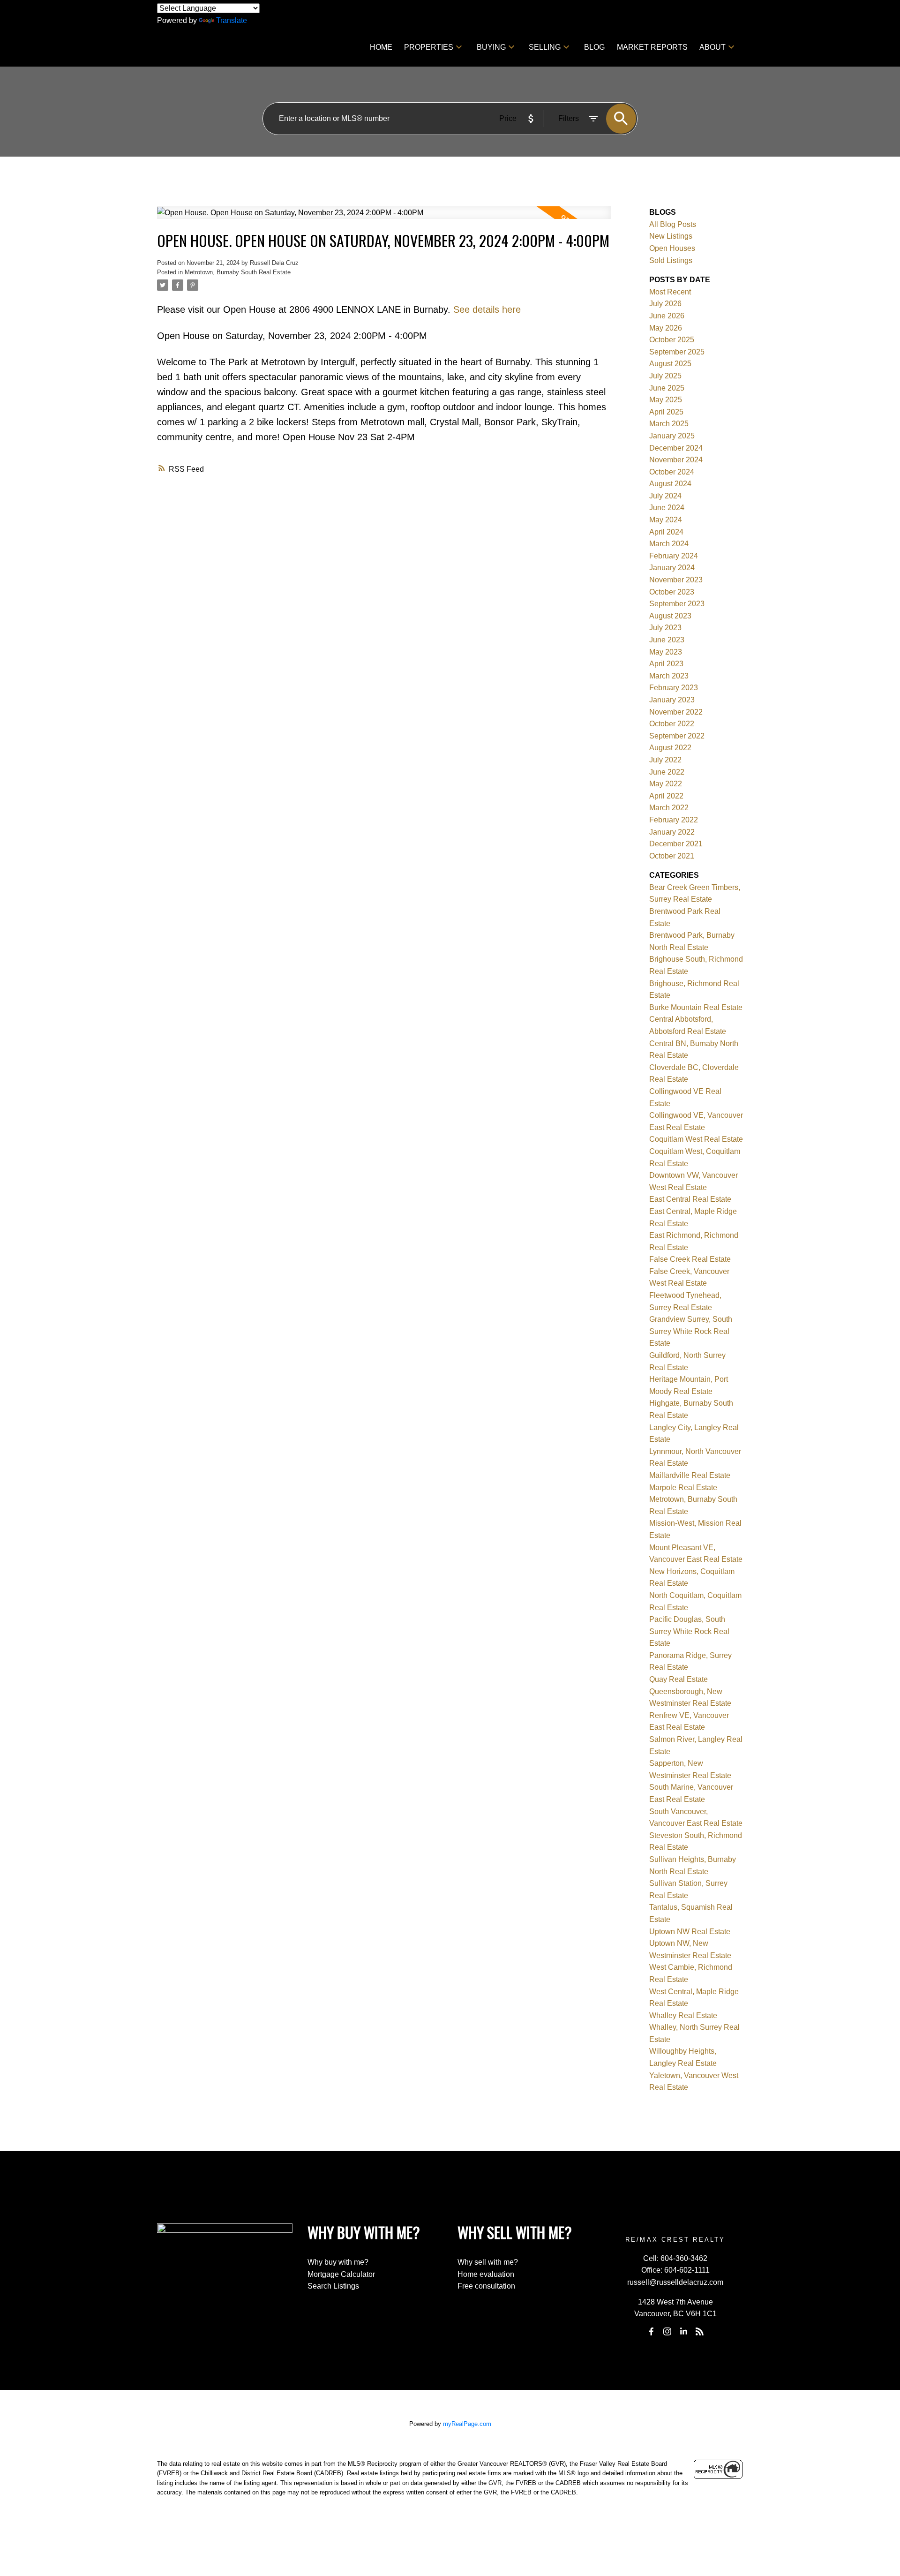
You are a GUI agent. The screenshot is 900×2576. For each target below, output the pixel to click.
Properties (429, 47)
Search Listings (333, 2286)
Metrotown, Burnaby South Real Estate (238, 272)
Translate (232, 20)
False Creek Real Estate (690, 1259)
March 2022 (669, 808)
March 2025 (669, 424)
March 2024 (669, 544)
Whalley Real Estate (683, 2015)
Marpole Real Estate (683, 1488)
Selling (545, 47)
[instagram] (667, 2332)
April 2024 (666, 532)
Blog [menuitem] (594, 47)
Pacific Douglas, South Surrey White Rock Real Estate (689, 1631)
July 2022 (665, 760)
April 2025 (666, 412)
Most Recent (670, 292)
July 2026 (665, 304)
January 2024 (672, 568)
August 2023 (670, 616)
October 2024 (672, 472)
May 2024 (666, 520)
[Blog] (699, 2332)
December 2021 (676, 844)
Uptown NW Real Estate (690, 1932)
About (712, 47)
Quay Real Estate (679, 1679)
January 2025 (672, 436)
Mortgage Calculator (341, 2274)
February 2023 (674, 688)
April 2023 (666, 664)
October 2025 (672, 340)
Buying (491, 47)
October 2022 (672, 724)
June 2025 (667, 388)
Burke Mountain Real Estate (696, 1007)
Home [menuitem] (381, 47)
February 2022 (674, 820)
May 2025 (666, 400)
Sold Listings (671, 260)
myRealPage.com (467, 2424)
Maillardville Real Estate (690, 1475)
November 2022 (676, 712)
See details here (487, 309)
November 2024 (676, 460)
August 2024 (670, 484)
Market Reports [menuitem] (652, 47)
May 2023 (666, 652)
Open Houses (672, 248)
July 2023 (665, 628)
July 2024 (665, 496)
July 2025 (665, 376)
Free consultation (486, 2286)
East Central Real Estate (690, 1199)
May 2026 (666, 328)
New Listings (671, 236)
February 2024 (674, 556)
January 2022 (672, 832)
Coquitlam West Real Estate (696, 1139)
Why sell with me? (488, 2262)
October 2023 (672, 592)
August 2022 (670, 748)
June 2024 (667, 508)
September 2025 (677, 352)
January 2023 (672, 700)
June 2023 (667, 640)
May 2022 (666, 784)
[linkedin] (683, 2332)
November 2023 (676, 580)
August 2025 (670, 364)
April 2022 (666, 796)
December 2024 (676, 448)
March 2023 (669, 676)
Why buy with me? (338, 2262)
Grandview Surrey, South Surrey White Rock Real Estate (691, 1331)
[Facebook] (651, 2332)
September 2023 (677, 604)
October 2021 (672, 856)
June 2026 (667, 316)
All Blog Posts (673, 224)
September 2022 (677, 736)
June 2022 (667, 772)
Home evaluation (486, 2274)
